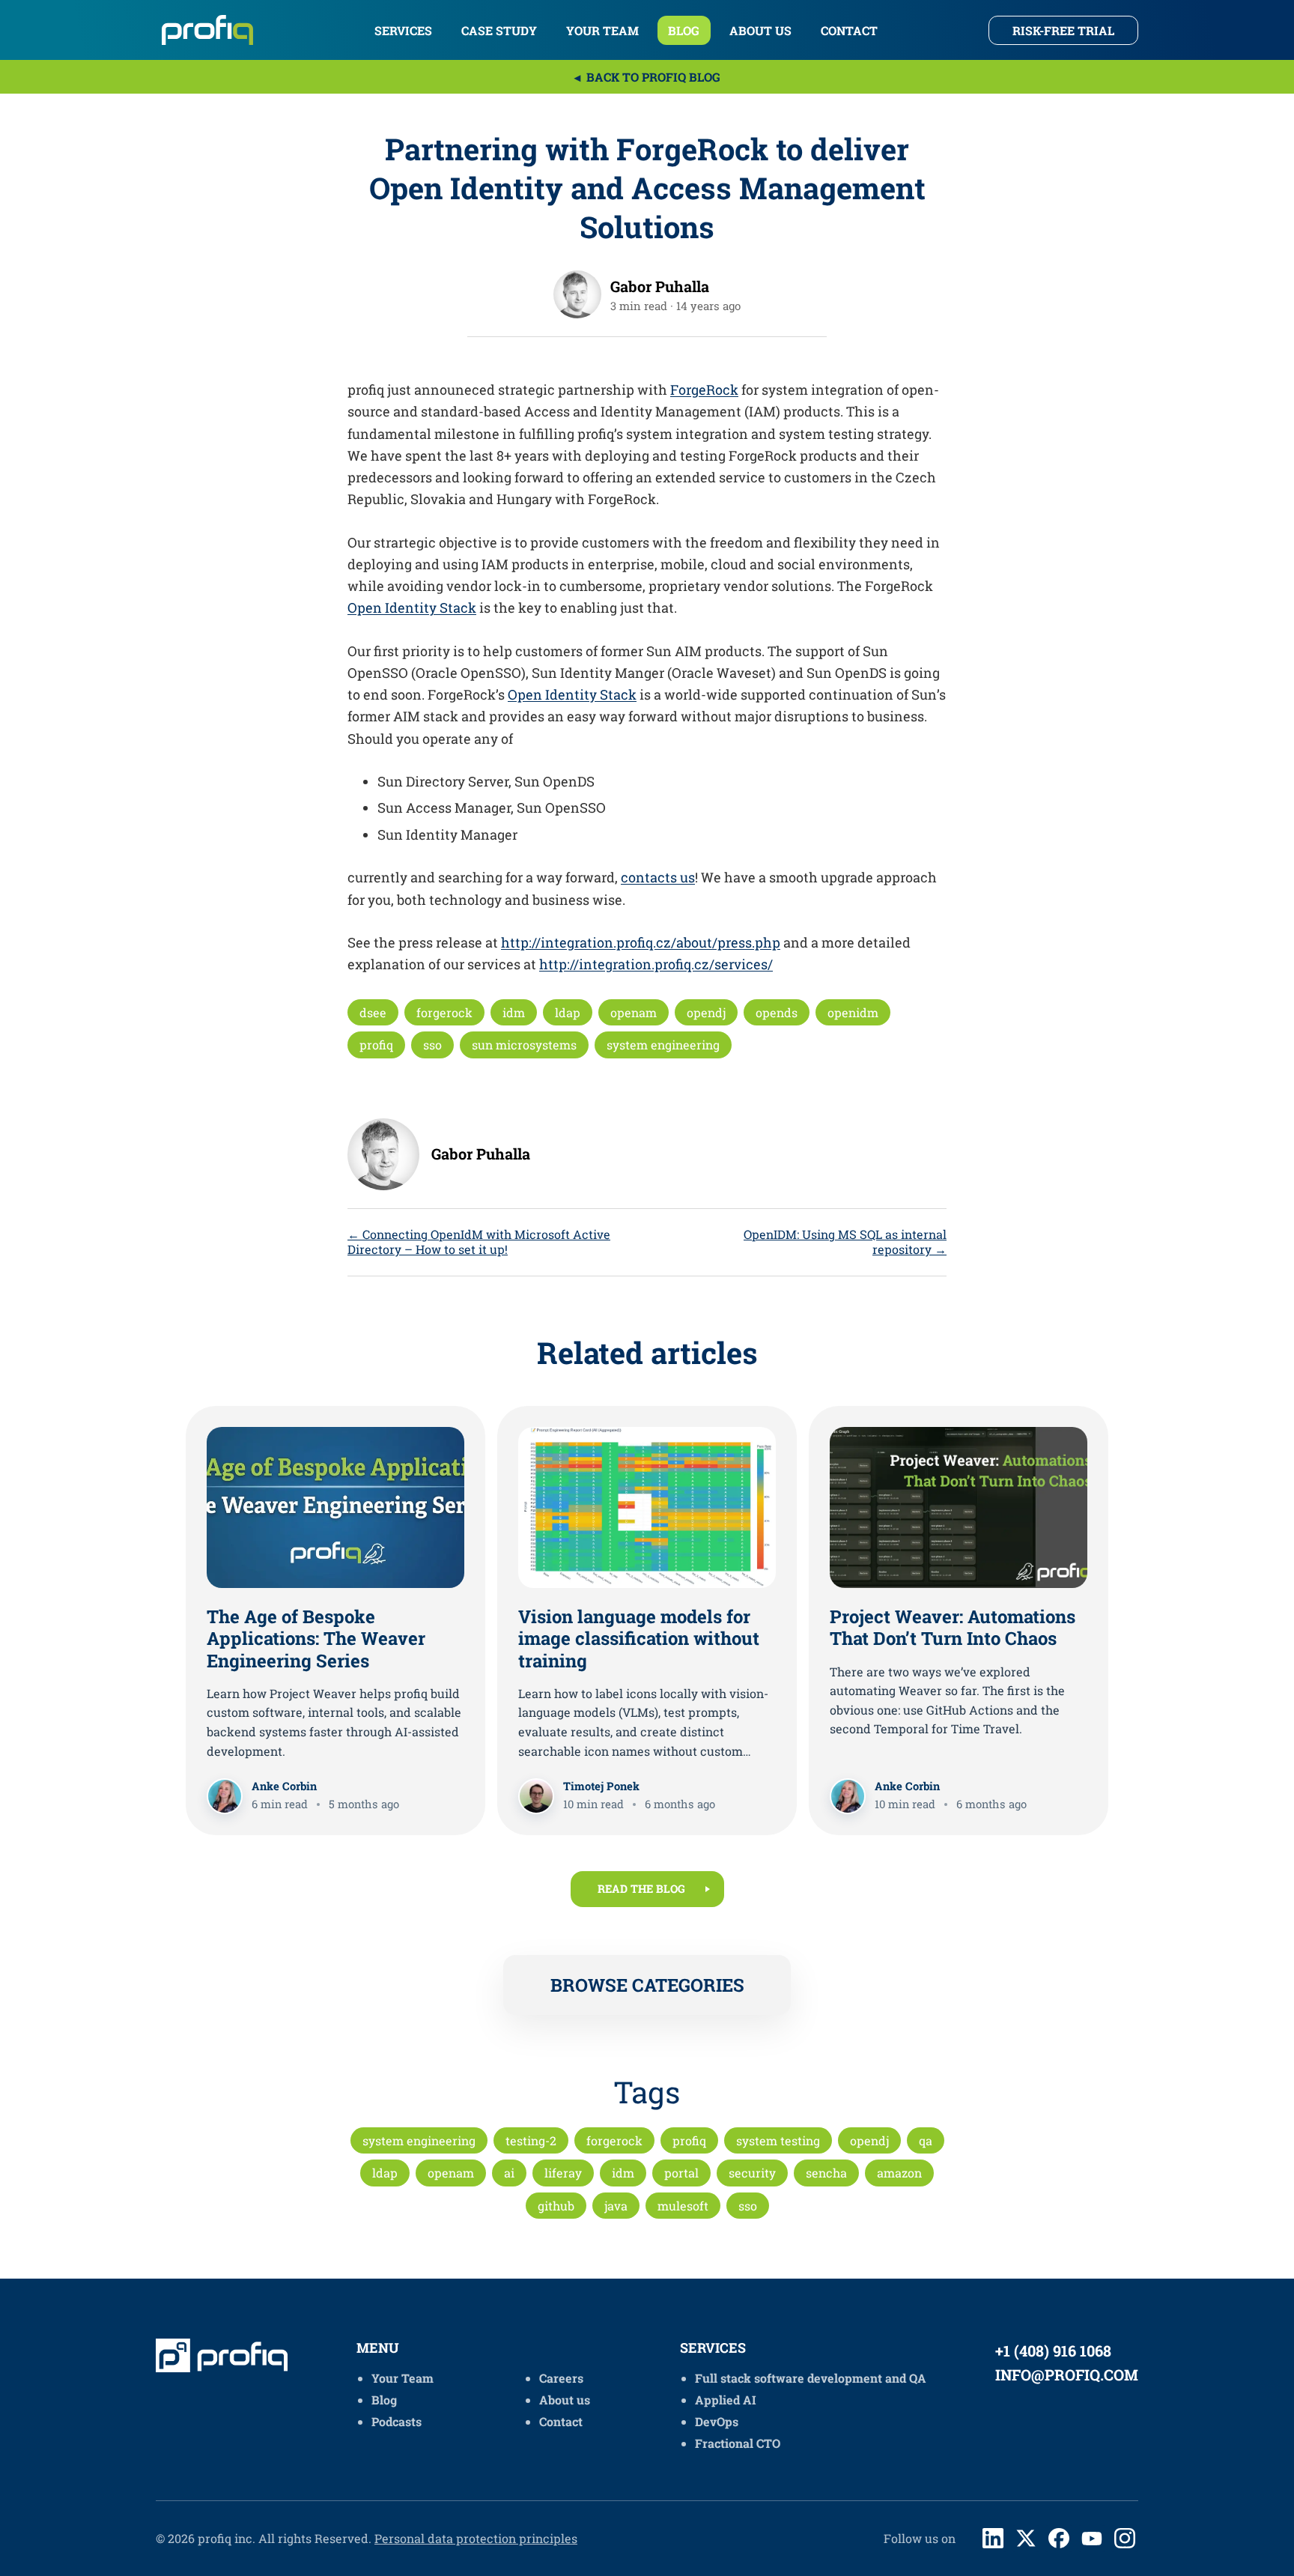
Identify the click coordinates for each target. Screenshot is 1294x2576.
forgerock (444, 1012)
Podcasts (397, 2421)
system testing (778, 2140)
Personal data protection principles (476, 2538)
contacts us (658, 877)
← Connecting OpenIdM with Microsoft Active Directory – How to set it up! (479, 1242)
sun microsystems (524, 1045)
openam (634, 1012)
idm (514, 1012)
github (556, 2206)
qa (926, 2140)
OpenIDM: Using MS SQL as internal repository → (845, 1242)
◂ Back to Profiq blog (647, 77)
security (752, 2173)
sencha (826, 2173)
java (616, 2206)
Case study (499, 30)
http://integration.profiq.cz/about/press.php (641, 942)
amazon (899, 2173)
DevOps (717, 2421)
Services (403, 30)
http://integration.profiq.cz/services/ (656, 964)
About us (760, 30)
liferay (563, 2173)
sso (432, 1045)
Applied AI (726, 2400)
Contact (849, 30)
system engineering (663, 1045)
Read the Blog (641, 1889)
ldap (568, 1012)
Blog (684, 30)
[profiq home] (210, 30)
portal (681, 2173)
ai (509, 2173)
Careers (561, 2378)
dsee (373, 1012)
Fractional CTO (738, 2443)
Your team (602, 30)
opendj (706, 1012)
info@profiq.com (1067, 2375)
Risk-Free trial (1063, 30)
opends (777, 1012)
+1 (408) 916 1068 (1053, 2351)
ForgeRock (704, 390)
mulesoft (683, 2206)
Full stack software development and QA (811, 2378)
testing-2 (531, 2140)
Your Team (403, 2378)
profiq (376, 1045)
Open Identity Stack (412, 607)
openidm (853, 1012)
